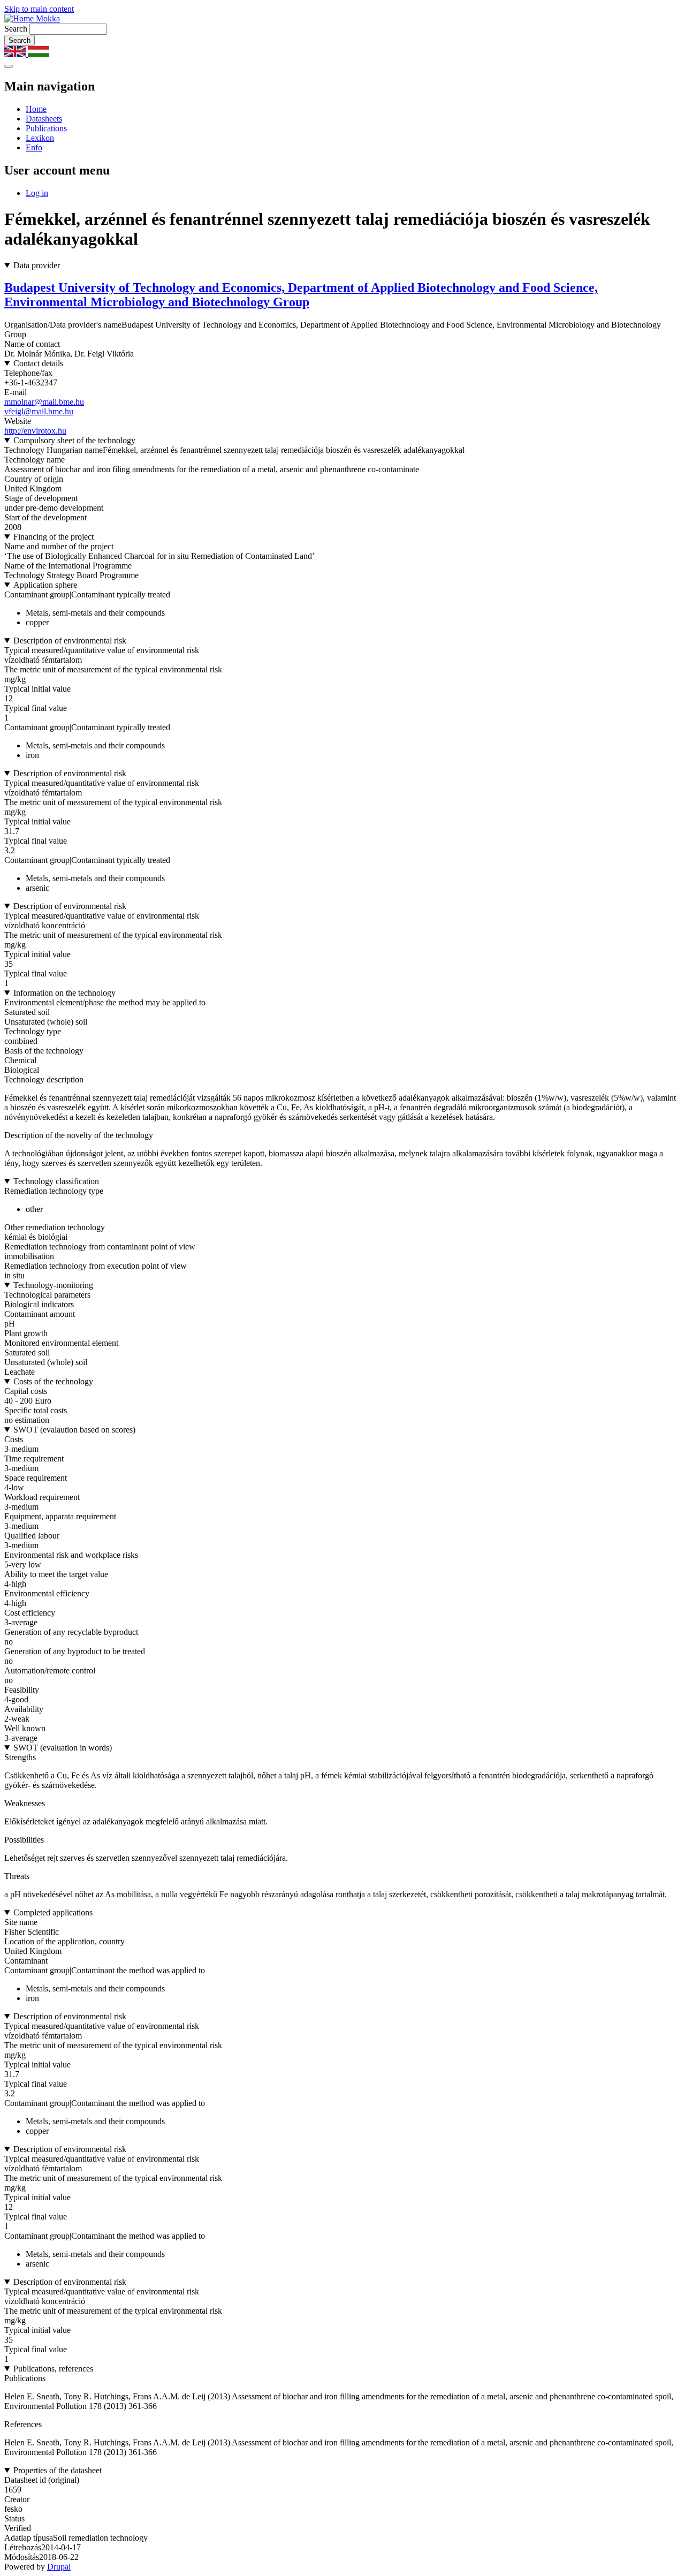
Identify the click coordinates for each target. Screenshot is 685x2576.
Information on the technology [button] (64, 993)
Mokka (47, 18)
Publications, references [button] (53, 2369)
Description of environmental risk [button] (70, 641)
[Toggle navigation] (9, 66)
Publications (46, 128)
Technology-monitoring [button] (53, 1285)
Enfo (34, 147)
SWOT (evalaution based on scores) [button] (74, 1430)
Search (16, 29)
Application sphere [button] (45, 585)
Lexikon (40, 138)
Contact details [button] (38, 363)
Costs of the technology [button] (53, 1381)
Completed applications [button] (53, 1912)
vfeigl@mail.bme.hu (39, 411)
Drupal (59, 2567)
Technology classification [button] (56, 1181)
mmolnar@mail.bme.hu (44, 402)
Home (36, 109)
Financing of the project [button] (54, 537)
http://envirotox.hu (35, 431)
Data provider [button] (37, 265)
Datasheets (44, 119)
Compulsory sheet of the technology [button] (74, 440)
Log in (37, 193)
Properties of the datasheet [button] (58, 2470)
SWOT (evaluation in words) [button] (63, 1748)
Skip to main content (39, 9)
